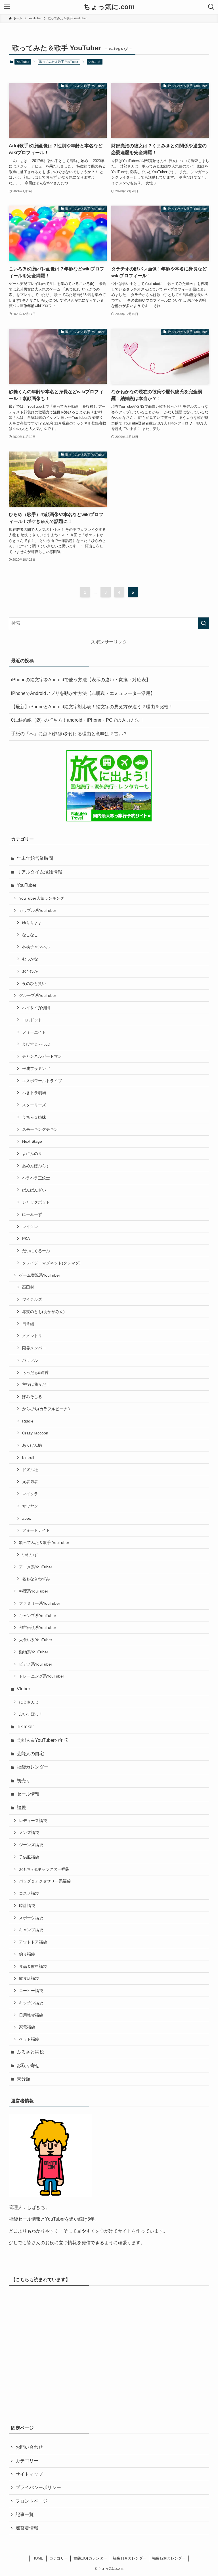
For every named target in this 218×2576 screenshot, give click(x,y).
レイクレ (30, 1227)
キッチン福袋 (31, 2003)
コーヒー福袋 (31, 1991)
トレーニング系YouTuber (42, 1676)
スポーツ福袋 (31, 1918)
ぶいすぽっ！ (31, 1714)
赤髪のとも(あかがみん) (43, 1312)
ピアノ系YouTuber (36, 1664)
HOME (38, 2558)
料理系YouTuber (34, 1591)
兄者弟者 (30, 1482)
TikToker (25, 1727)
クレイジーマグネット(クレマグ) (51, 1263)
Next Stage (32, 1141)
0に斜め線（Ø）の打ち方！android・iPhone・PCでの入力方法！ (78, 720)
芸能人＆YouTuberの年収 (42, 1740)
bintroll (28, 1457)
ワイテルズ (32, 1299)
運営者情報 (27, 2528)
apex (27, 1518)
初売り (24, 1781)
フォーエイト (34, 1032)
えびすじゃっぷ (36, 1044)
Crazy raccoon (35, 1433)
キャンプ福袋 (31, 1930)
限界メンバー (34, 1348)
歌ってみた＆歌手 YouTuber (44, 1542)
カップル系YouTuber (38, 910)
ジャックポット (36, 1202)
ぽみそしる (32, 1397)
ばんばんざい (34, 1190)
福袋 (21, 1808)
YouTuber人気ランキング (42, 898)
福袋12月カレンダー (169, 2558)
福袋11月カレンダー (130, 2558)
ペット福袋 (29, 2039)
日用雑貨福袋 (31, 2015)
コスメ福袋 (29, 1893)
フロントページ (32, 2501)
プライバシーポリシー (38, 2487)
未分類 (24, 2079)
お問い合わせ (29, 2447)
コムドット (32, 1020)
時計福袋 (27, 1906)
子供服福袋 (29, 1857)
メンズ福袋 (29, 1832)
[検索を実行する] (204, 623)
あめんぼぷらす (36, 1166)
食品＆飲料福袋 (33, 1966)
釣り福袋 (27, 1954)
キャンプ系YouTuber (38, 1616)
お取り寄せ (28, 2065)
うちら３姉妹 (34, 1117)
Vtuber (23, 1689)
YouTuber (23, 62)
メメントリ (32, 1336)
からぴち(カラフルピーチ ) (46, 1409)
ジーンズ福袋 (31, 1845)
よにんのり (32, 1154)
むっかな (30, 959)
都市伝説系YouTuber (38, 1627)
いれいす (95, 62)
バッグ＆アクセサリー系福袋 (45, 1881)
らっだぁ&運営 (35, 1372)
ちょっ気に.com (109, 7)
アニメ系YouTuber (36, 1567)
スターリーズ (34, 1105)
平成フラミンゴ (36, 1068)
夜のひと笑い (34, 983)
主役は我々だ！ (36, 1384)
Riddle (28, 1421)
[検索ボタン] (211, 7)
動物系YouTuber (34, 1652)
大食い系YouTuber (36, 1640)
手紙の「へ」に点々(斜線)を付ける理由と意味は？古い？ (69, 734)
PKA (26, 1239)
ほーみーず (32, 1214)
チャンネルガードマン (42, 1056)
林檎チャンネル (36, 947)
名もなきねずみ (36, 1579)
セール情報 (28, 1794)
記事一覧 (25, 2514)
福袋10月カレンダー (90, 2558)
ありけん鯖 (32, 1445)
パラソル (30, 1360)
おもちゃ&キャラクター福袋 (44, 1869)
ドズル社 (30, 1470)
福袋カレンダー (33, 1767)
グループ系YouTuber (38, 995)
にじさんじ (29, 1702)
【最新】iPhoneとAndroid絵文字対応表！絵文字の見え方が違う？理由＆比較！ (92, 707)
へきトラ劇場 (34, 1093)
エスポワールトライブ (42, 1081)
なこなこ (30, 935)
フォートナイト (36, 1530)
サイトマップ (29, 2474)
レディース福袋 (33, 1821)
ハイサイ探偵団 (36, 1008)
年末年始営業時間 (35, 858)
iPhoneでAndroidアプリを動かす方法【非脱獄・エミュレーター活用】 (83, 693)
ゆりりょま (32, 923)
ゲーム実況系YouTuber (40, 1275)
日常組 (28, 1324)
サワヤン (30, 1506)
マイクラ (30, 1494)
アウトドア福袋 (33, 1942)
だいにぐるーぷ (36, 1251)
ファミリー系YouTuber (40, 1603)
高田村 (28, 1287)
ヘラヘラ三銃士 (36, 1178)
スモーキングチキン (40, 1129)
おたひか (30, 971)
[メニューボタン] (7, 7)
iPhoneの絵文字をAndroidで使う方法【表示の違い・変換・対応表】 (81, 680)
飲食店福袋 (29, 1978)
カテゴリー (27, 2461)
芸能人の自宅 (30, 1754)
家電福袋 (27, 2027)
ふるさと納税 (30, 2052)
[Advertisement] (109, 2353)
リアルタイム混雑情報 (39, 872)
